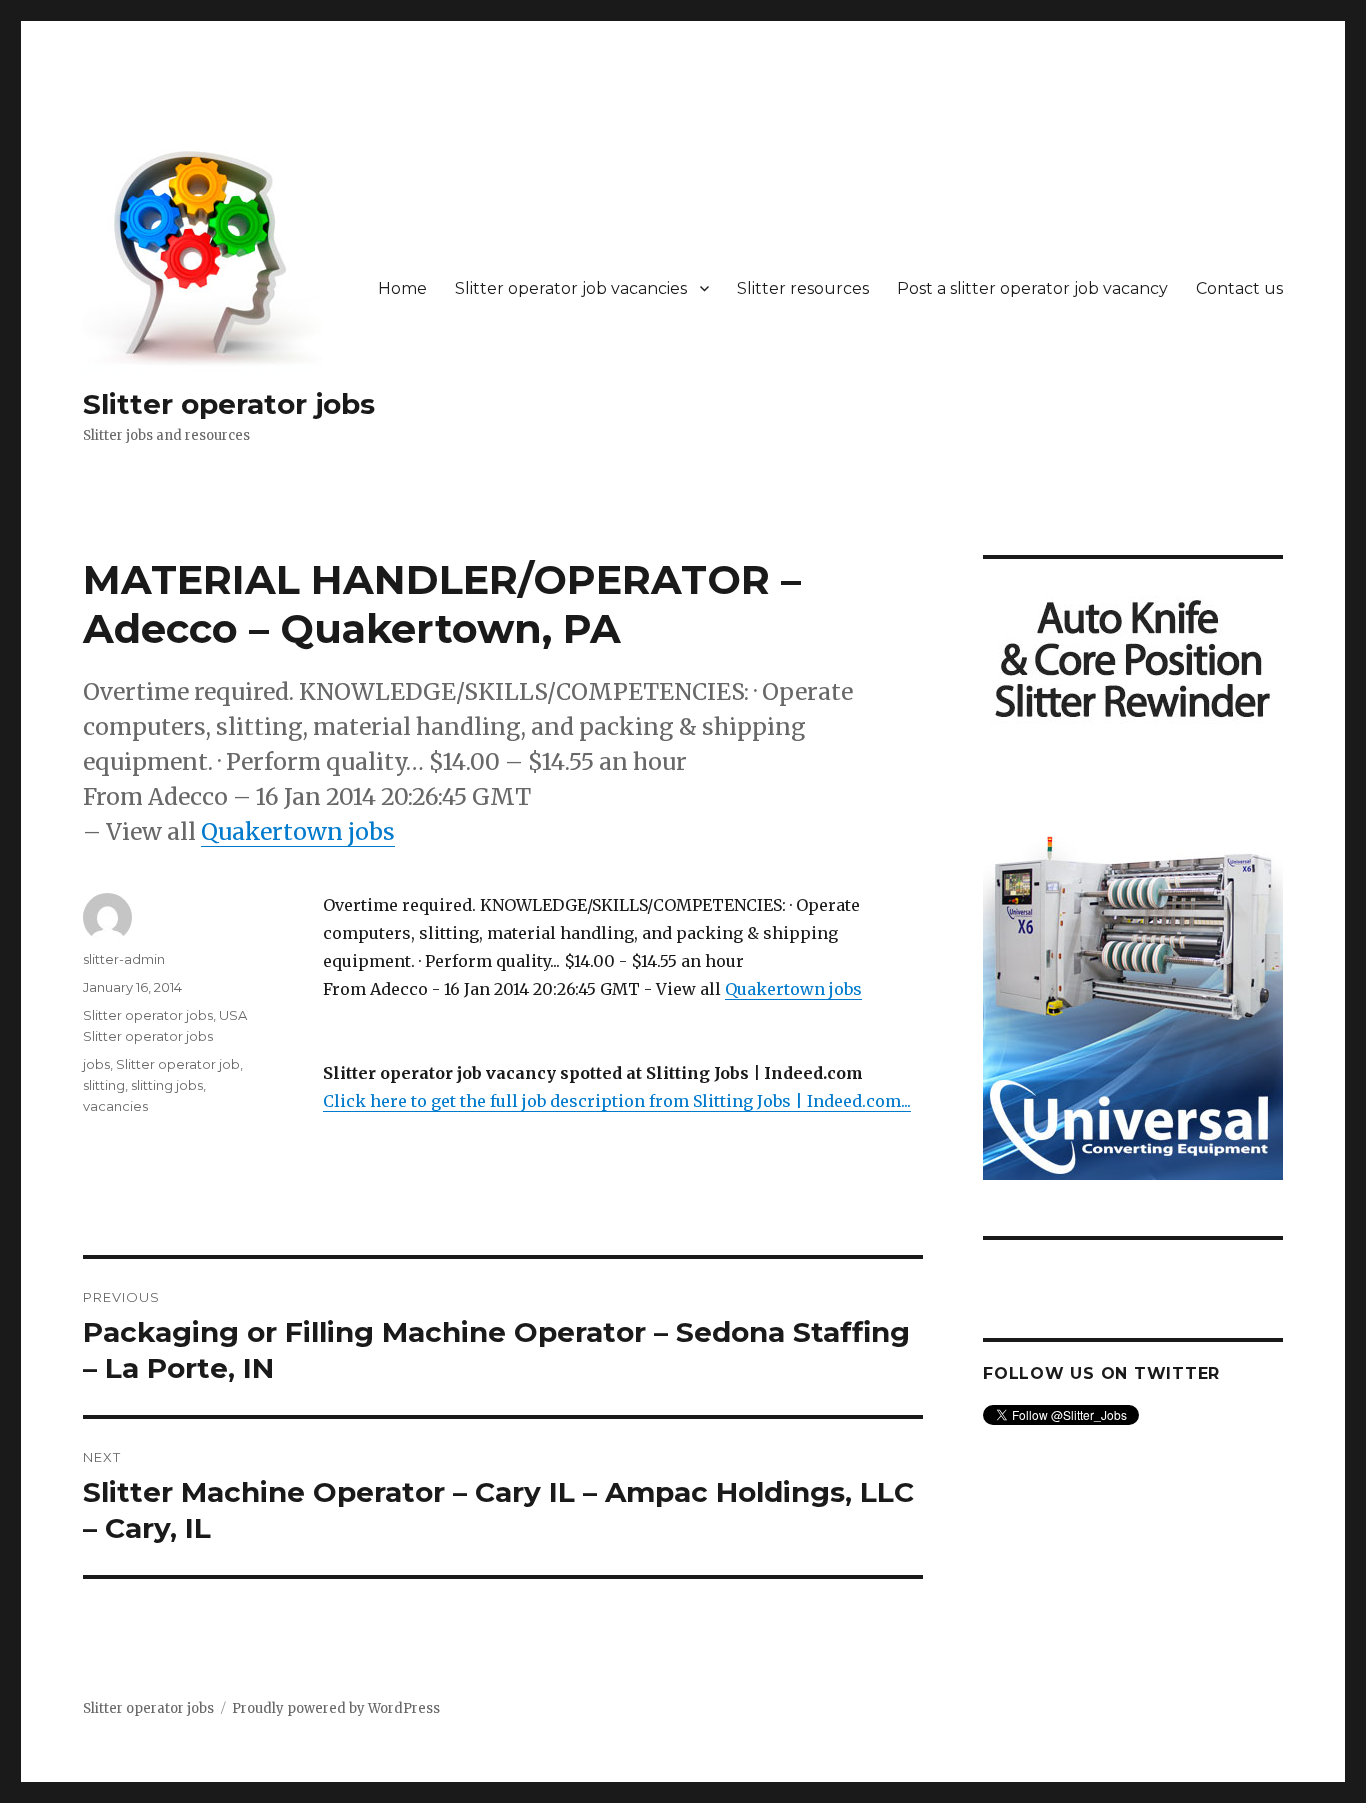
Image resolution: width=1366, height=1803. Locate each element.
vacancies (115, 1106)
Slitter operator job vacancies (571, 288)
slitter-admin (124, 959)
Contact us (1239, 288)
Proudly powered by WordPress (336, 1708)
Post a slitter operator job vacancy (1032, 288)
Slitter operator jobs (229, 404)
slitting (104, 1085)
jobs (96, 1064)
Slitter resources (803, 288)
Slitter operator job (178, 1064)
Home (402, 288)
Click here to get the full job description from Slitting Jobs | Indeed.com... (617, 1101)
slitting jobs (167, 1085)
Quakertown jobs (298, 831)
